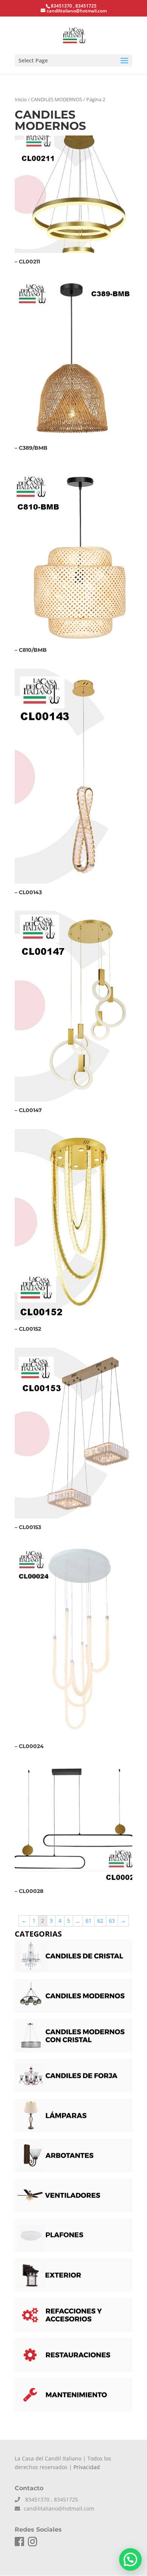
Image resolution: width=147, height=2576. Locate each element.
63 (112, 1921)
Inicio (21, 99)
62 (100, 1921)
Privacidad (87, 2467)
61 (89, 1921)
